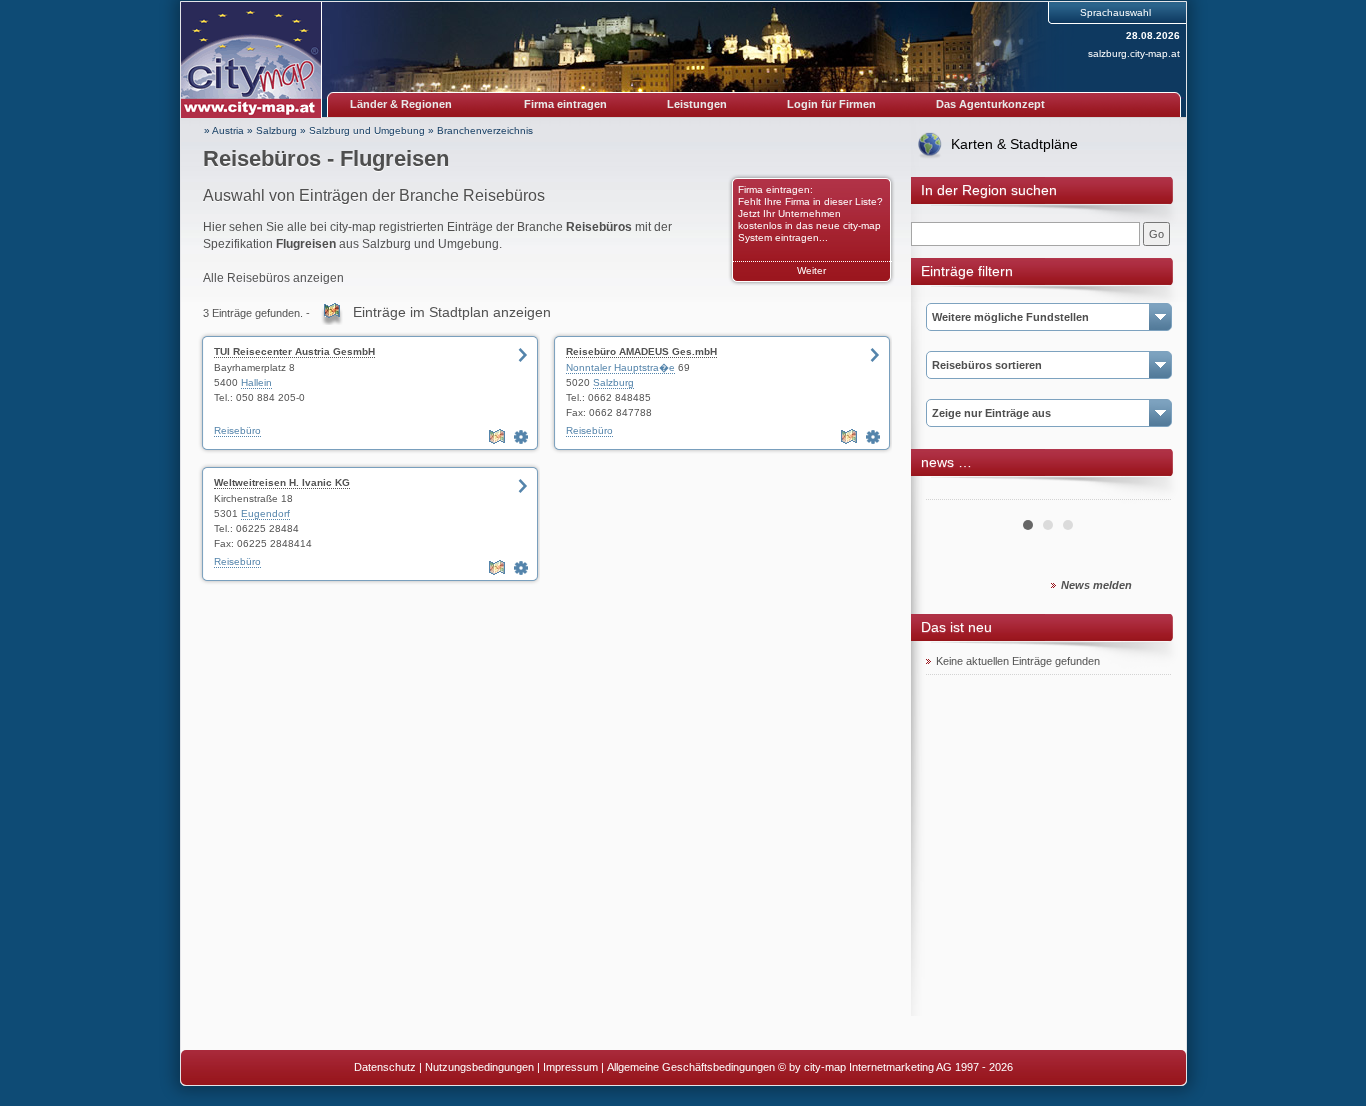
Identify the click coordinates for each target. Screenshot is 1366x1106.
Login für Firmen (831, 104)
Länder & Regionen (401, 104)
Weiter (811, 270)
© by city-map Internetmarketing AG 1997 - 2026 (895, 1067)
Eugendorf (265, 513)
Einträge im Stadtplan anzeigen (452, 312)
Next (1145, 492)
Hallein (256, 382)
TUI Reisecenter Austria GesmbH (294, 351)
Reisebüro (237, 430)
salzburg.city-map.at (1134, 53)
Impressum (570, 1067)
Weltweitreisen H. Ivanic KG (282, 482)
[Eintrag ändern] (523, 437)
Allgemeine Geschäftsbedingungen (691, 1067)
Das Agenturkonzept (990, 104)
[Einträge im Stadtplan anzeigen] (499, 437)
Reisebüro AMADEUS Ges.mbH (641, 351)
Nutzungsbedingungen (479, 1067)
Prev (952, 492)
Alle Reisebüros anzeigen (273, 278)
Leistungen (697, 104)
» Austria (224, 130)
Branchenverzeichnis (485, 130)
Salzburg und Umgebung (367, 130)
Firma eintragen (565, 104)
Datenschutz (385, 1067)
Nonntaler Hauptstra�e (620, 367)
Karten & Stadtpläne (1014, 144)
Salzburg (276, 130)
